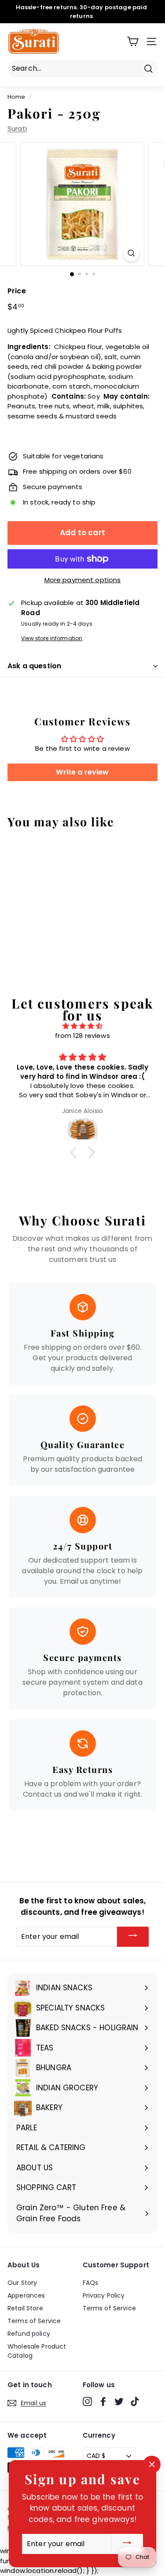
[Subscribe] (133, 1937)
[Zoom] (131, 253)
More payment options (83, 580)
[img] (82, 1026)
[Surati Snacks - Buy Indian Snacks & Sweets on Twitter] (119, 2402)
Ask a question (34, 666)
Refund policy (29, 2334)
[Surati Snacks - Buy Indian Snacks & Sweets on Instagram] (87, 2402)
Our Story (22, 2283)
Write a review (82, 772)
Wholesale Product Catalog (37, 2351)
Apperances (26, 2295)
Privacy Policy (104, 2295)
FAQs (91, 2283)
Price (17, 291)
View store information (52, 638)
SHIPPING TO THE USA (71, 17)
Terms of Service (34, 2321)
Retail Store (25, 2308)
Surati (17, 128)
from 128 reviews (82, 1036)
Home (16, 97)
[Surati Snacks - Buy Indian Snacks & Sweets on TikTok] (135, 2402)
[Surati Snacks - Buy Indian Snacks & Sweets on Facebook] (103, 2402)
